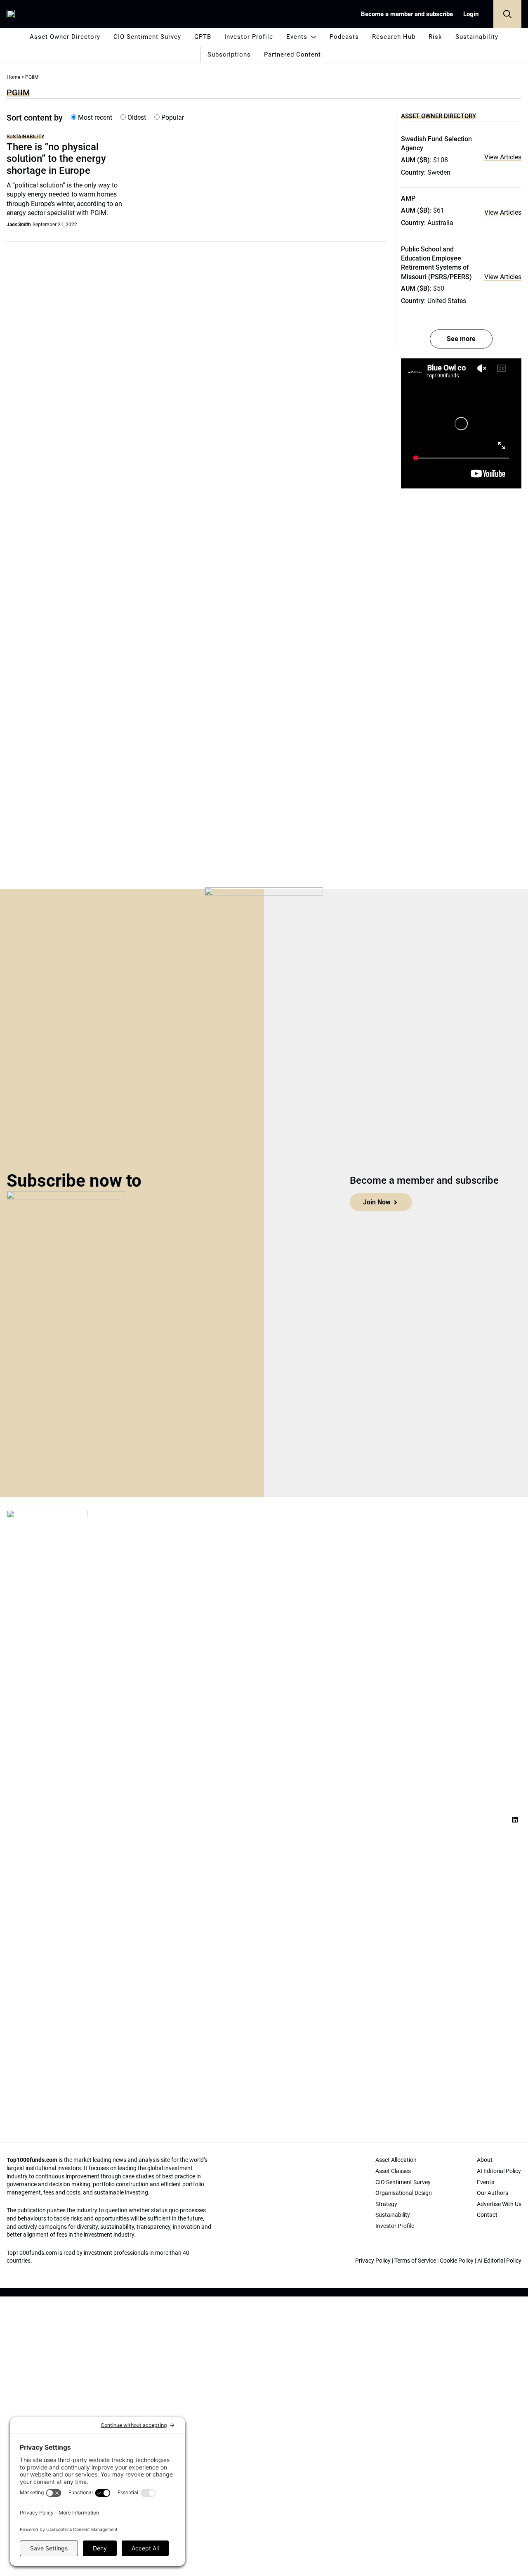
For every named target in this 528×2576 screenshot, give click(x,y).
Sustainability (477, 37)
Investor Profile (249, 37)
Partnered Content (292, 55)
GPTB (203, 37)
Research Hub (394, 37)
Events (297, 37)
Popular (172, 117)
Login (471, 14)
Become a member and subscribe (407, 14)
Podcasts (344, 37)
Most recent (94, 117)
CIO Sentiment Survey (147, 37)
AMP (408, 198)
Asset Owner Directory (65, 37)
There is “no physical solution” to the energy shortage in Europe (56, 159)
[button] (507, 14)
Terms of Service (415, 2261)
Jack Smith (19, 225)
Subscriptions (229, 55)
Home (13, 77)
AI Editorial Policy (499, 2261)
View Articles (503, 157)
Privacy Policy (373, 2261)
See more (461, 339)
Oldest (136, 117)
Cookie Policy (457, 2261)
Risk (435, 37)
